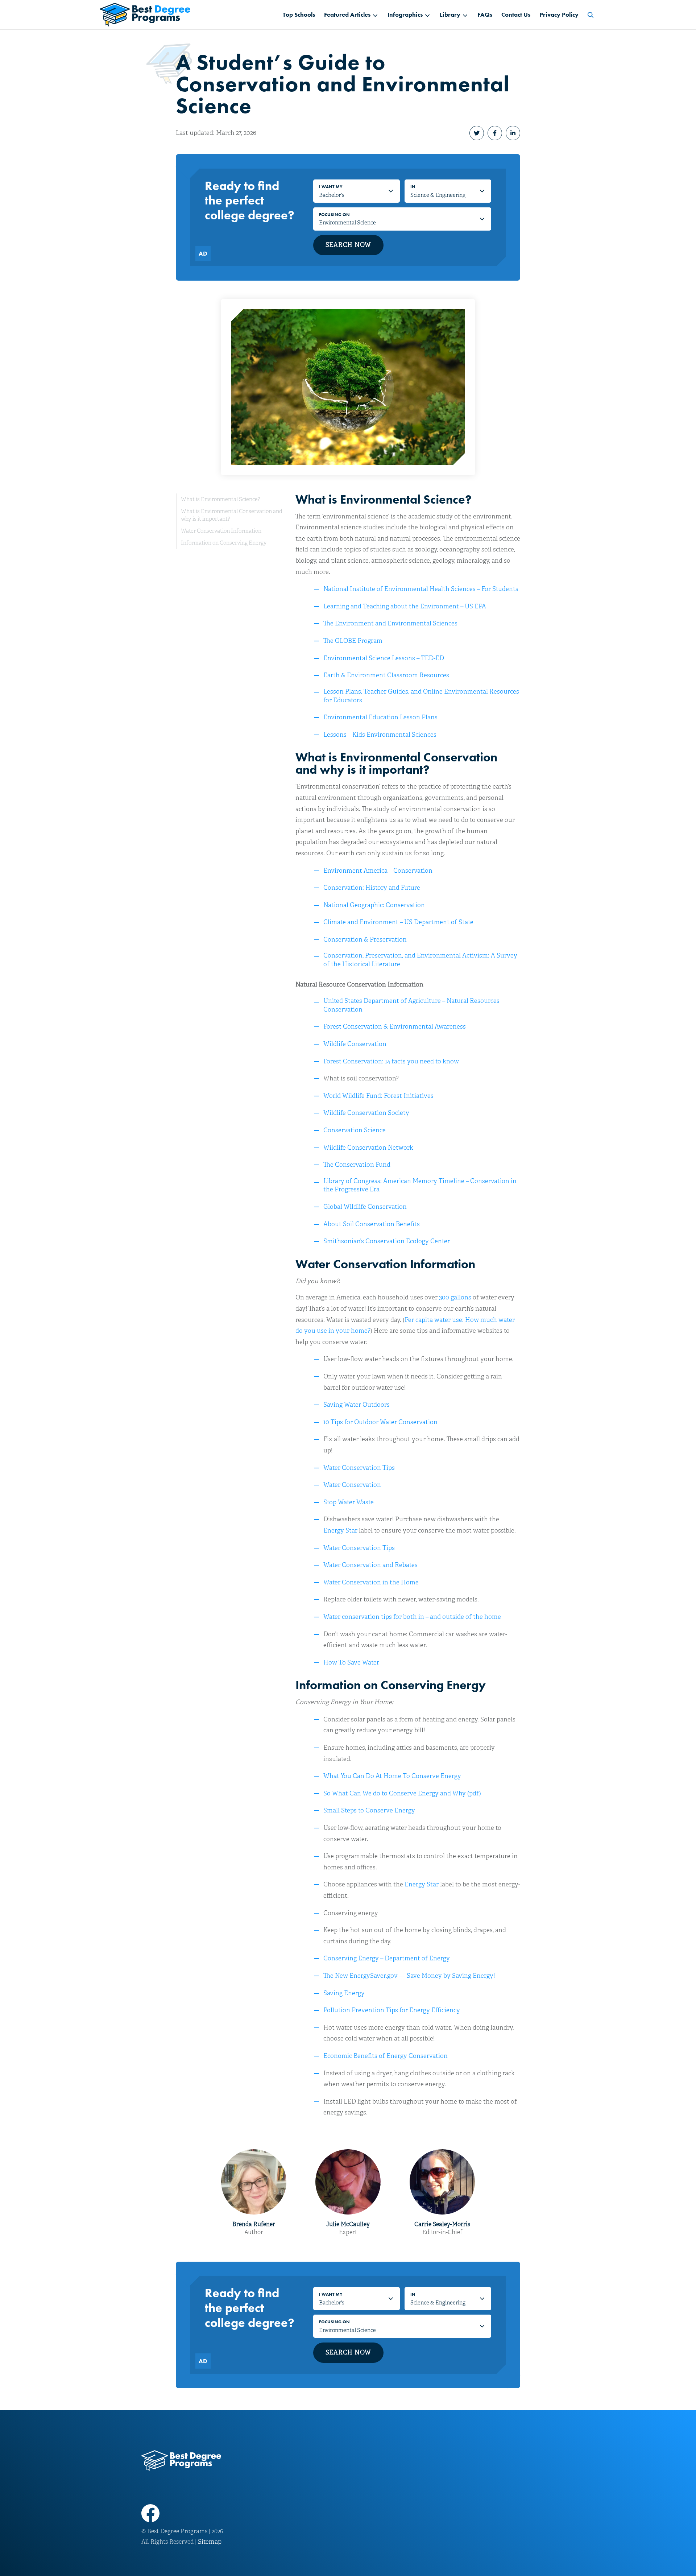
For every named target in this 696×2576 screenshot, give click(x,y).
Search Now (349, 245)
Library (450, 15)
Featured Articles (347, 15)
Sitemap (210, 2542)
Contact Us (516, 15)
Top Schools (299, 15)
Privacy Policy (559, 15)
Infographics (405, 15)
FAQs (485, 15)
